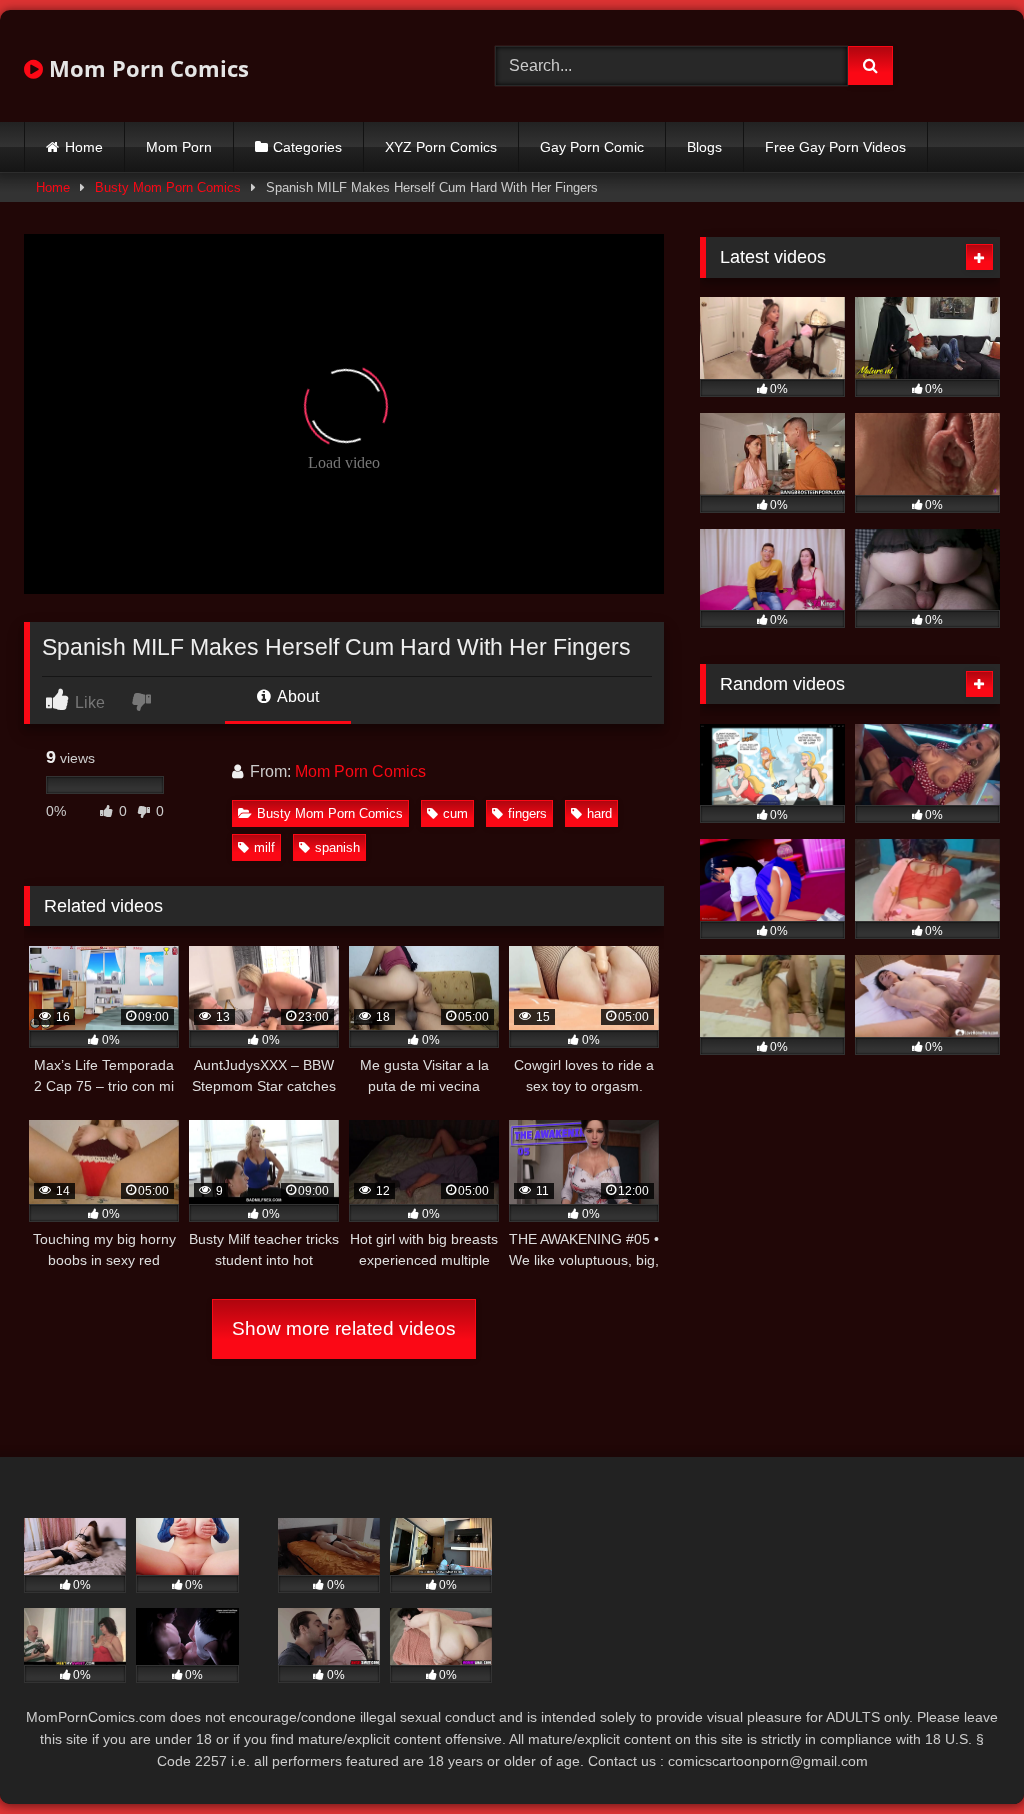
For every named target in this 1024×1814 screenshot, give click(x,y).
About (296, 696)
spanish (337, 847)
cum (455, 813)
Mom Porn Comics (146, 68)
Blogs (704, 147)
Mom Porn (179, 147)
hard (599, 813)
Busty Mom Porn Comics (168, 187)
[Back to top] (962, 1754)
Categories (307, 147)
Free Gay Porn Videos (835, 147)
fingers (527, 813)
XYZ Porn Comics (441, 147)
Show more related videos (344, 1328)
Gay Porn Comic (592, 147)
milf (264, 847)
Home (84, 147)
